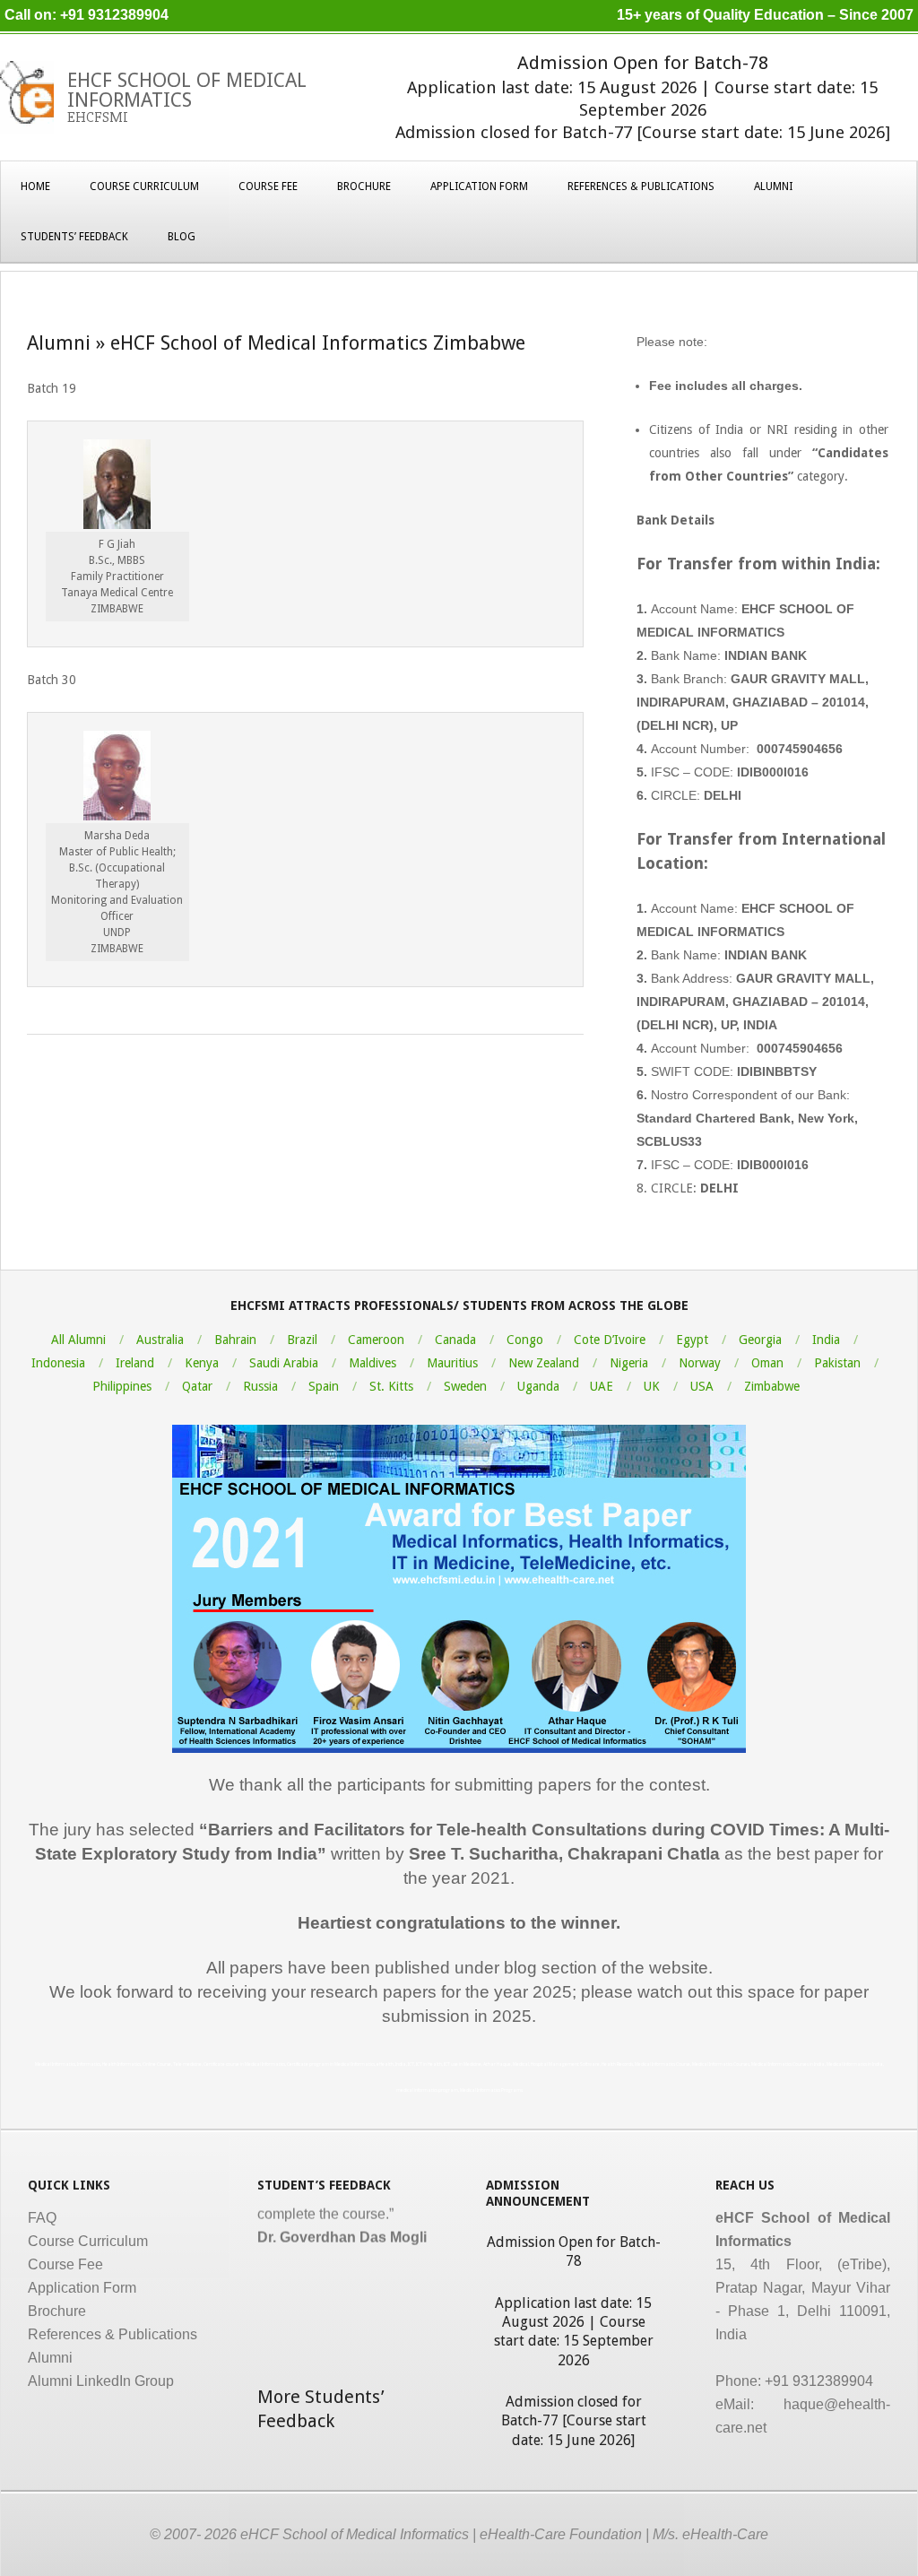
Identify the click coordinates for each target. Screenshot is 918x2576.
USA (702, 1386)
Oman (767, 1363)
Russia (260, 1386)
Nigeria (629, 1363)
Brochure (364, 186)
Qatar (197, 1386)
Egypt (692, 1340)
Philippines (122, 1386)
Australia (160, 1340)
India (826, 1340)
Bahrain (235, 1340)
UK (652, 1386)
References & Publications (641, 186)
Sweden (465, 1386)
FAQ (42, 2218)
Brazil (302, 1340)
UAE (602, 1386)
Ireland (135, 1363)
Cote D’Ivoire (610, 1340)
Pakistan (837, 1363)
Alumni (773, 186)
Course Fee (268, 186)
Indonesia (58, 1363)
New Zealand (544, 1363)
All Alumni (78, 1340)
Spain (324, 1386)
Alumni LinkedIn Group (101, 2381)
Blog (182, 237)
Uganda (538, 1386)
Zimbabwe (772, 1386)
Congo (525, 1340)
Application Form (479, 186)
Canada (455, 1340)
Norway (700, 1363)
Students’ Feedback (74, 237)
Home (35, 186)
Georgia (760, 1340)
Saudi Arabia (284, 1363)
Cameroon (376, 1340)
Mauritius (452, 1363)
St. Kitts (391, 1386)
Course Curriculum (144, 186)
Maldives (372, 1363)
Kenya (202, 1363)
